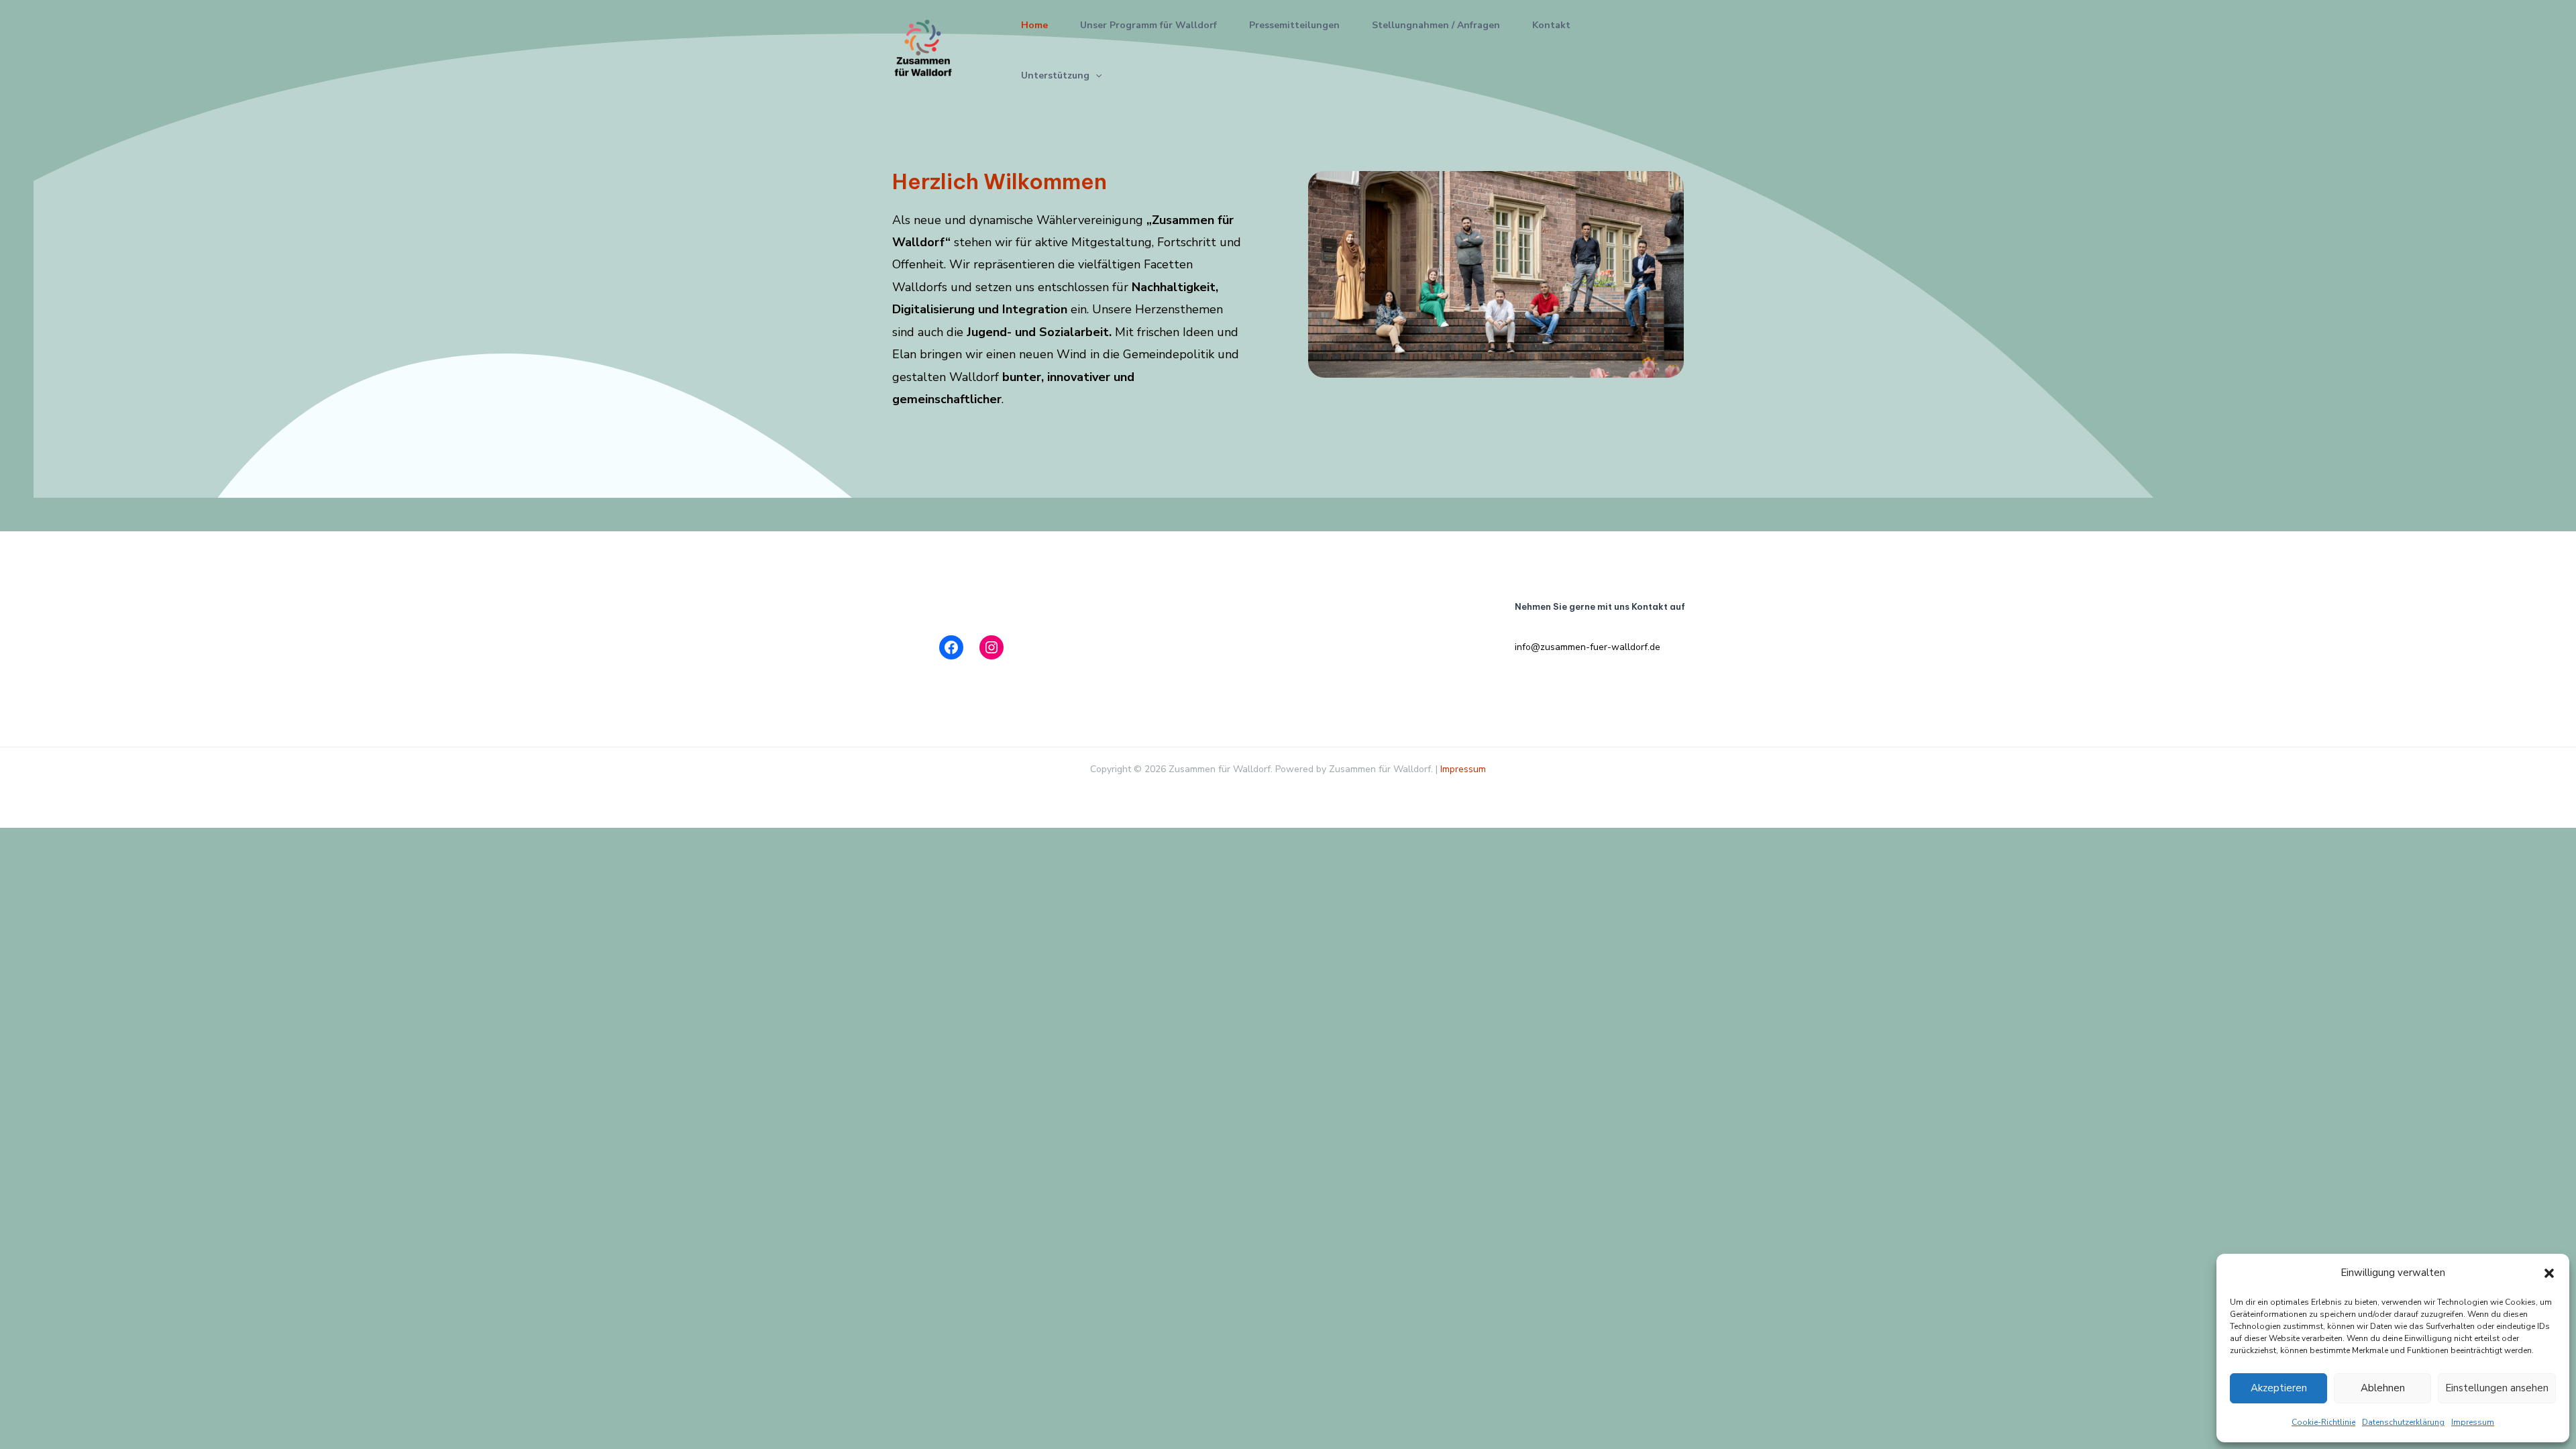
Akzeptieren (2279, 1388)
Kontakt (1551, 25)
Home (1034, 25)
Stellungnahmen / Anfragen (1436, 25)
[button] (2549, 1273)
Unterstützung (1055, 75)
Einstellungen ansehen (2497, 1388)
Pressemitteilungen (1294, 25)
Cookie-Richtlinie (2323, 1422)
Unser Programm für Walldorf (1148, 25)
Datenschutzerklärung (2403, 1422)
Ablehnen (2383, 1388)
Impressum (2473, 1422)
